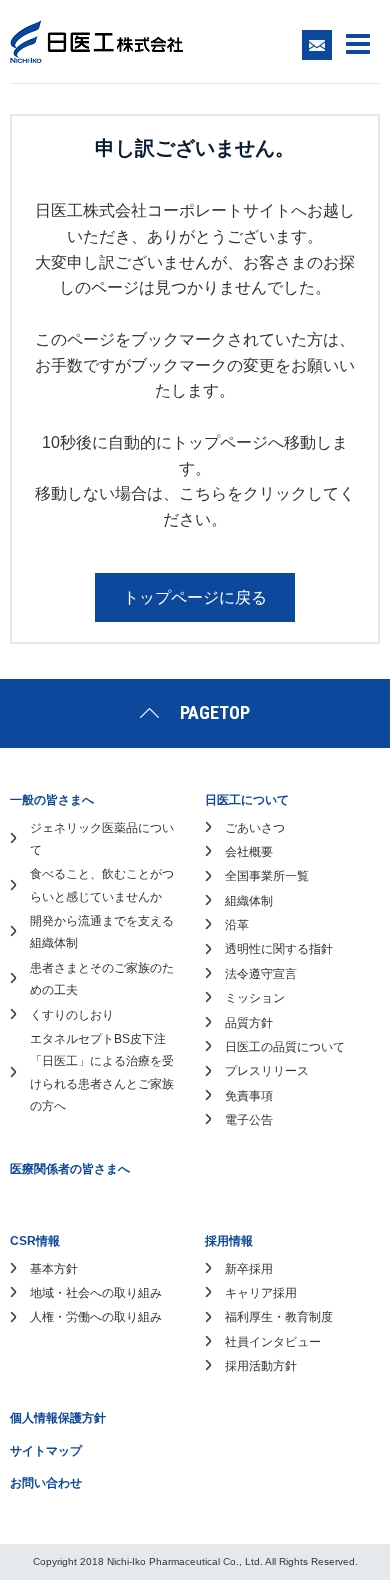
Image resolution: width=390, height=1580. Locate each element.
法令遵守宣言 (261, 974)
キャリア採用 (261, 1293)
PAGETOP (215, 712)
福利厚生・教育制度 (279, 1317)
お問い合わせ (46, 1483)
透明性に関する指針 (279, 949)
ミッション (255, 998)
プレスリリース (267, 1071)
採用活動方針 (261, 1366)
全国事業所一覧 (267, 876)
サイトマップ (46, 1451)
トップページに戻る (195, 597)
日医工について (247, 800)
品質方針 (249, 1023)
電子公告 (249, 1120)
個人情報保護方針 (58, 1418)
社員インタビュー (273, 1342)
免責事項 (249, 1096)
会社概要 (249, 852)
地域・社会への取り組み (96, 1293)
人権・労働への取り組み (96, 1317)
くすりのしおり (72, 1015)
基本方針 (54, 1269)
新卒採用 (249, 1269)
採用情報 (229, 1241)
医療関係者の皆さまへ (70, 1169)
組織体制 (249, 901)
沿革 (237, 925)
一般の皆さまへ (52, 800)
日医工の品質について (285, 1047)
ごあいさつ (255, 828)
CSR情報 (35, 1241)
